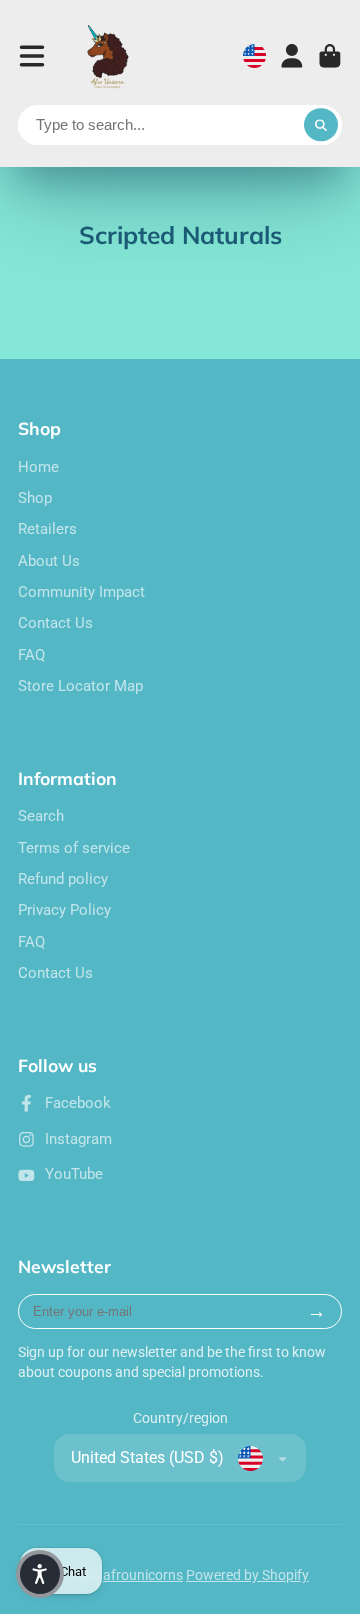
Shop (35, 498)
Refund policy (63, 879)
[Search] (321, 125)
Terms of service (74, 848)
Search (41, 816)
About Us (49, 561)
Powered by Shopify (247, 1575)
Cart (330, 56)
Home (38, 467)
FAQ (31, 655)
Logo (109, 56)
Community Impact (81, 592)
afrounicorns (143, 1575)
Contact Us (55, 623)
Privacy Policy (64, 910)
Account (292, 56)
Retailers (47, 529)
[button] (40, 1574)
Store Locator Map (80, 686)
